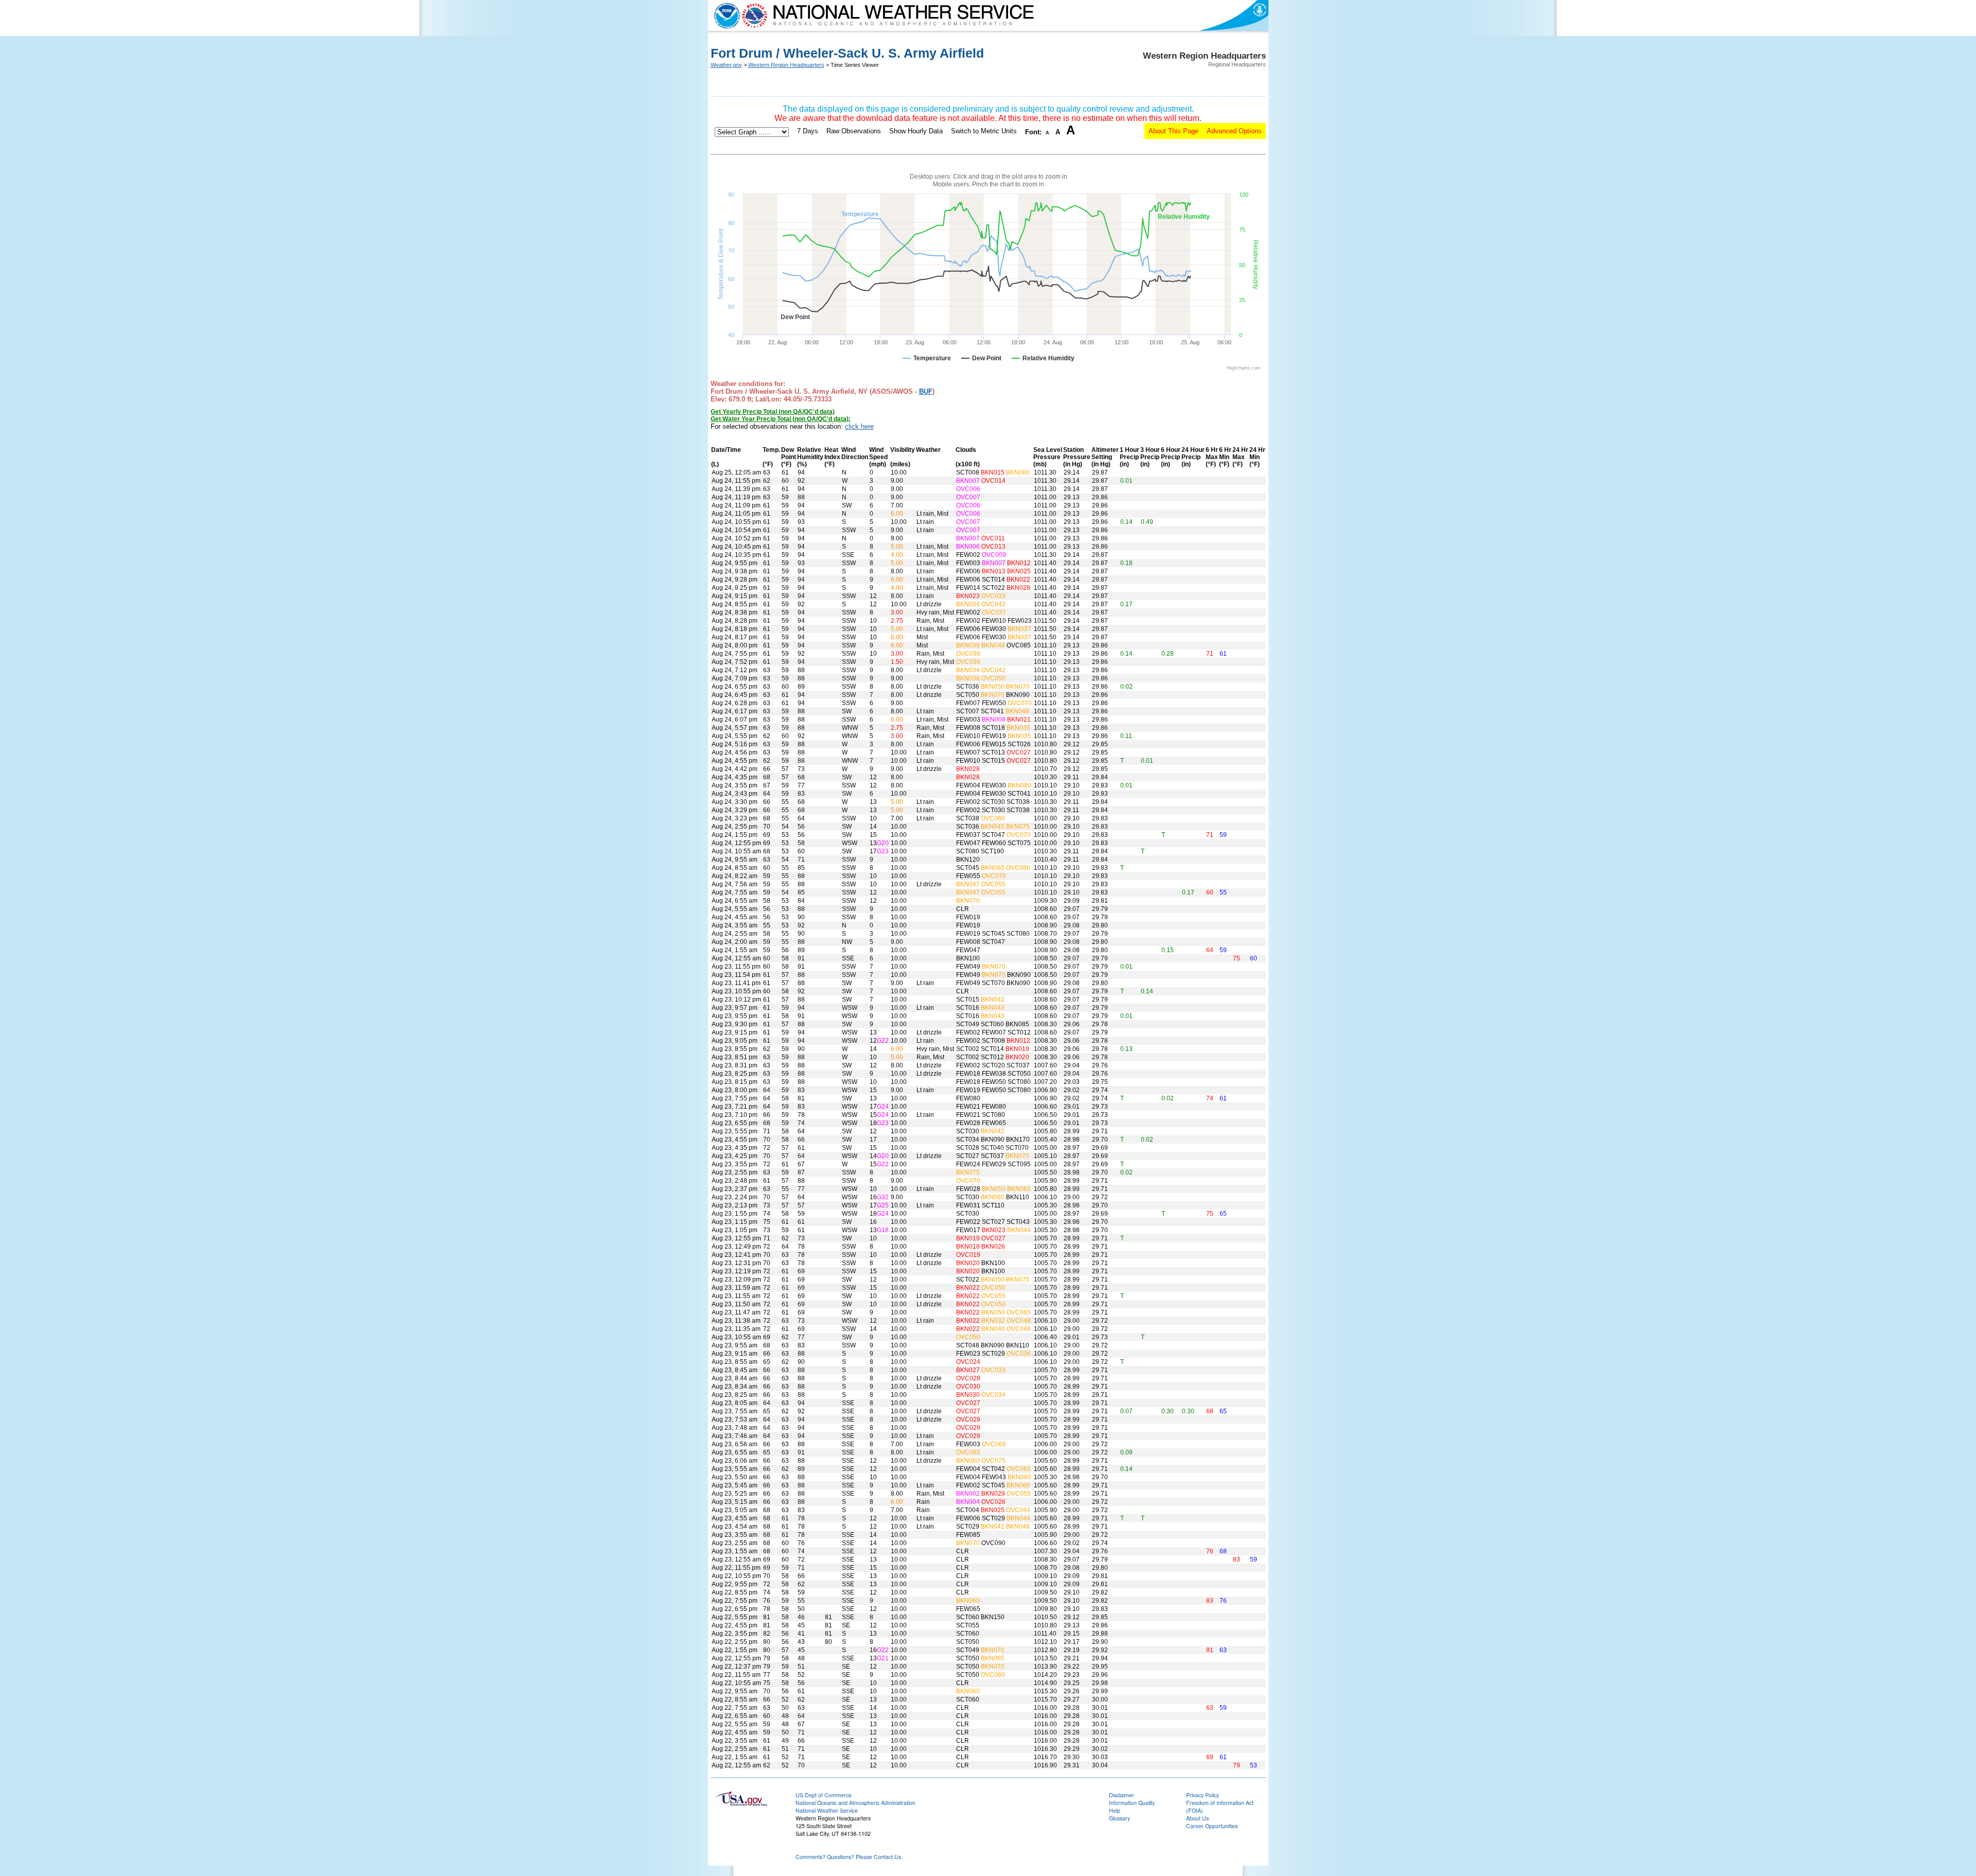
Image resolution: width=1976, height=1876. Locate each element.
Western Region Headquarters (786, 65)
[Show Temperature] (927, 358)
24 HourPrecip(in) (1193, 457)
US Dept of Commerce (824, 1795)
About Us (1197, 1818)
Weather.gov (726, 65)
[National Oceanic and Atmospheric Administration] (725, 15)
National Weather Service (827, 1810)
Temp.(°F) (771, 457)
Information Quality (1132, 1803)
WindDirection (855, 453)
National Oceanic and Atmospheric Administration (855, 1803)
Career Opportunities (1212, 1826)
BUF (926, 391)
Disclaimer (1122, 1795)
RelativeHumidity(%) (810, 457)
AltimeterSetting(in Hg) (1105, 457)
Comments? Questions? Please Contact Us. (849, 1857)
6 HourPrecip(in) (1171, 457)
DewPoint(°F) (789, 457)
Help (1115, 1810)
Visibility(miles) (903, 457)
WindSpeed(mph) (878, 457)
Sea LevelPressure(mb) (1048, 457)
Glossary (1119, 1818)
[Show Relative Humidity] (1043, 358)
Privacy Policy (1203, 1795)
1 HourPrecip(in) (1130, 457)
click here (859, 426)
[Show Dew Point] (981, 358)
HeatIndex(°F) (832, 457)
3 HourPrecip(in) (1150, 457)
